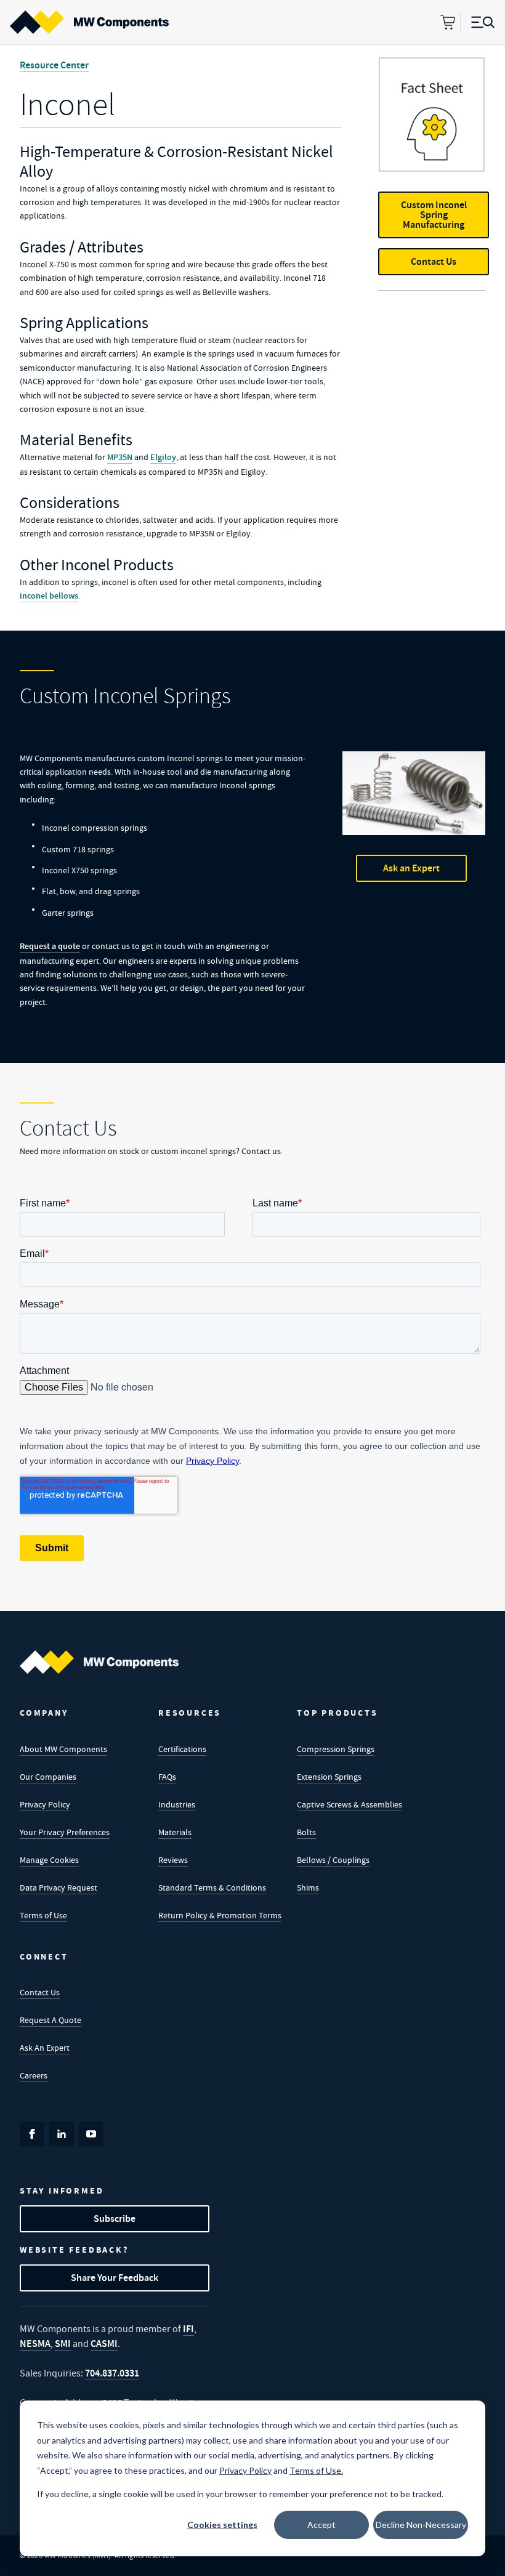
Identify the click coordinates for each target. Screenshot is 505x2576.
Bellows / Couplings (333, 1860)
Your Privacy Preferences (65, 1832)
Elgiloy (163, 457)
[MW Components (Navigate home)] (99, 1662)
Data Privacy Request (59, 1888)
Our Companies (48, 1777)
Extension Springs (329, 1777)
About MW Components (63, 1749)
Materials (175, 1832)
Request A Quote (50, 2020)
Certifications (182, 1749)
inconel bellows (49, 596)
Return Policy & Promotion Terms (220, 1915)
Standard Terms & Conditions (212, 1888)
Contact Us (434, 261)
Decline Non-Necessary (421, 2525)
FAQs (167, 1777)
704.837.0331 (112, 2373)
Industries (177, 1804)
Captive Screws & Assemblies (349, 1804)
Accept (321, 2525)
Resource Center (54, 65)
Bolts (306, 1832)
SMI (63, 2344)
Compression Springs (336, 1749)
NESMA (35, 2344)
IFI (188, 2329)
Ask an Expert (411, 868)
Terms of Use (43, 1915)
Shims (308, 1888)
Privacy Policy (45, 1804)
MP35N (120, 457)
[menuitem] (89, 22)
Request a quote (50, 946)
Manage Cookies (49, 1860)
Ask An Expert (45, 2048)
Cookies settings (222, 2525)
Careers (34, 2075)
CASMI (104, 2344)
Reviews (173, 1860)
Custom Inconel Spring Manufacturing (434, 215)
